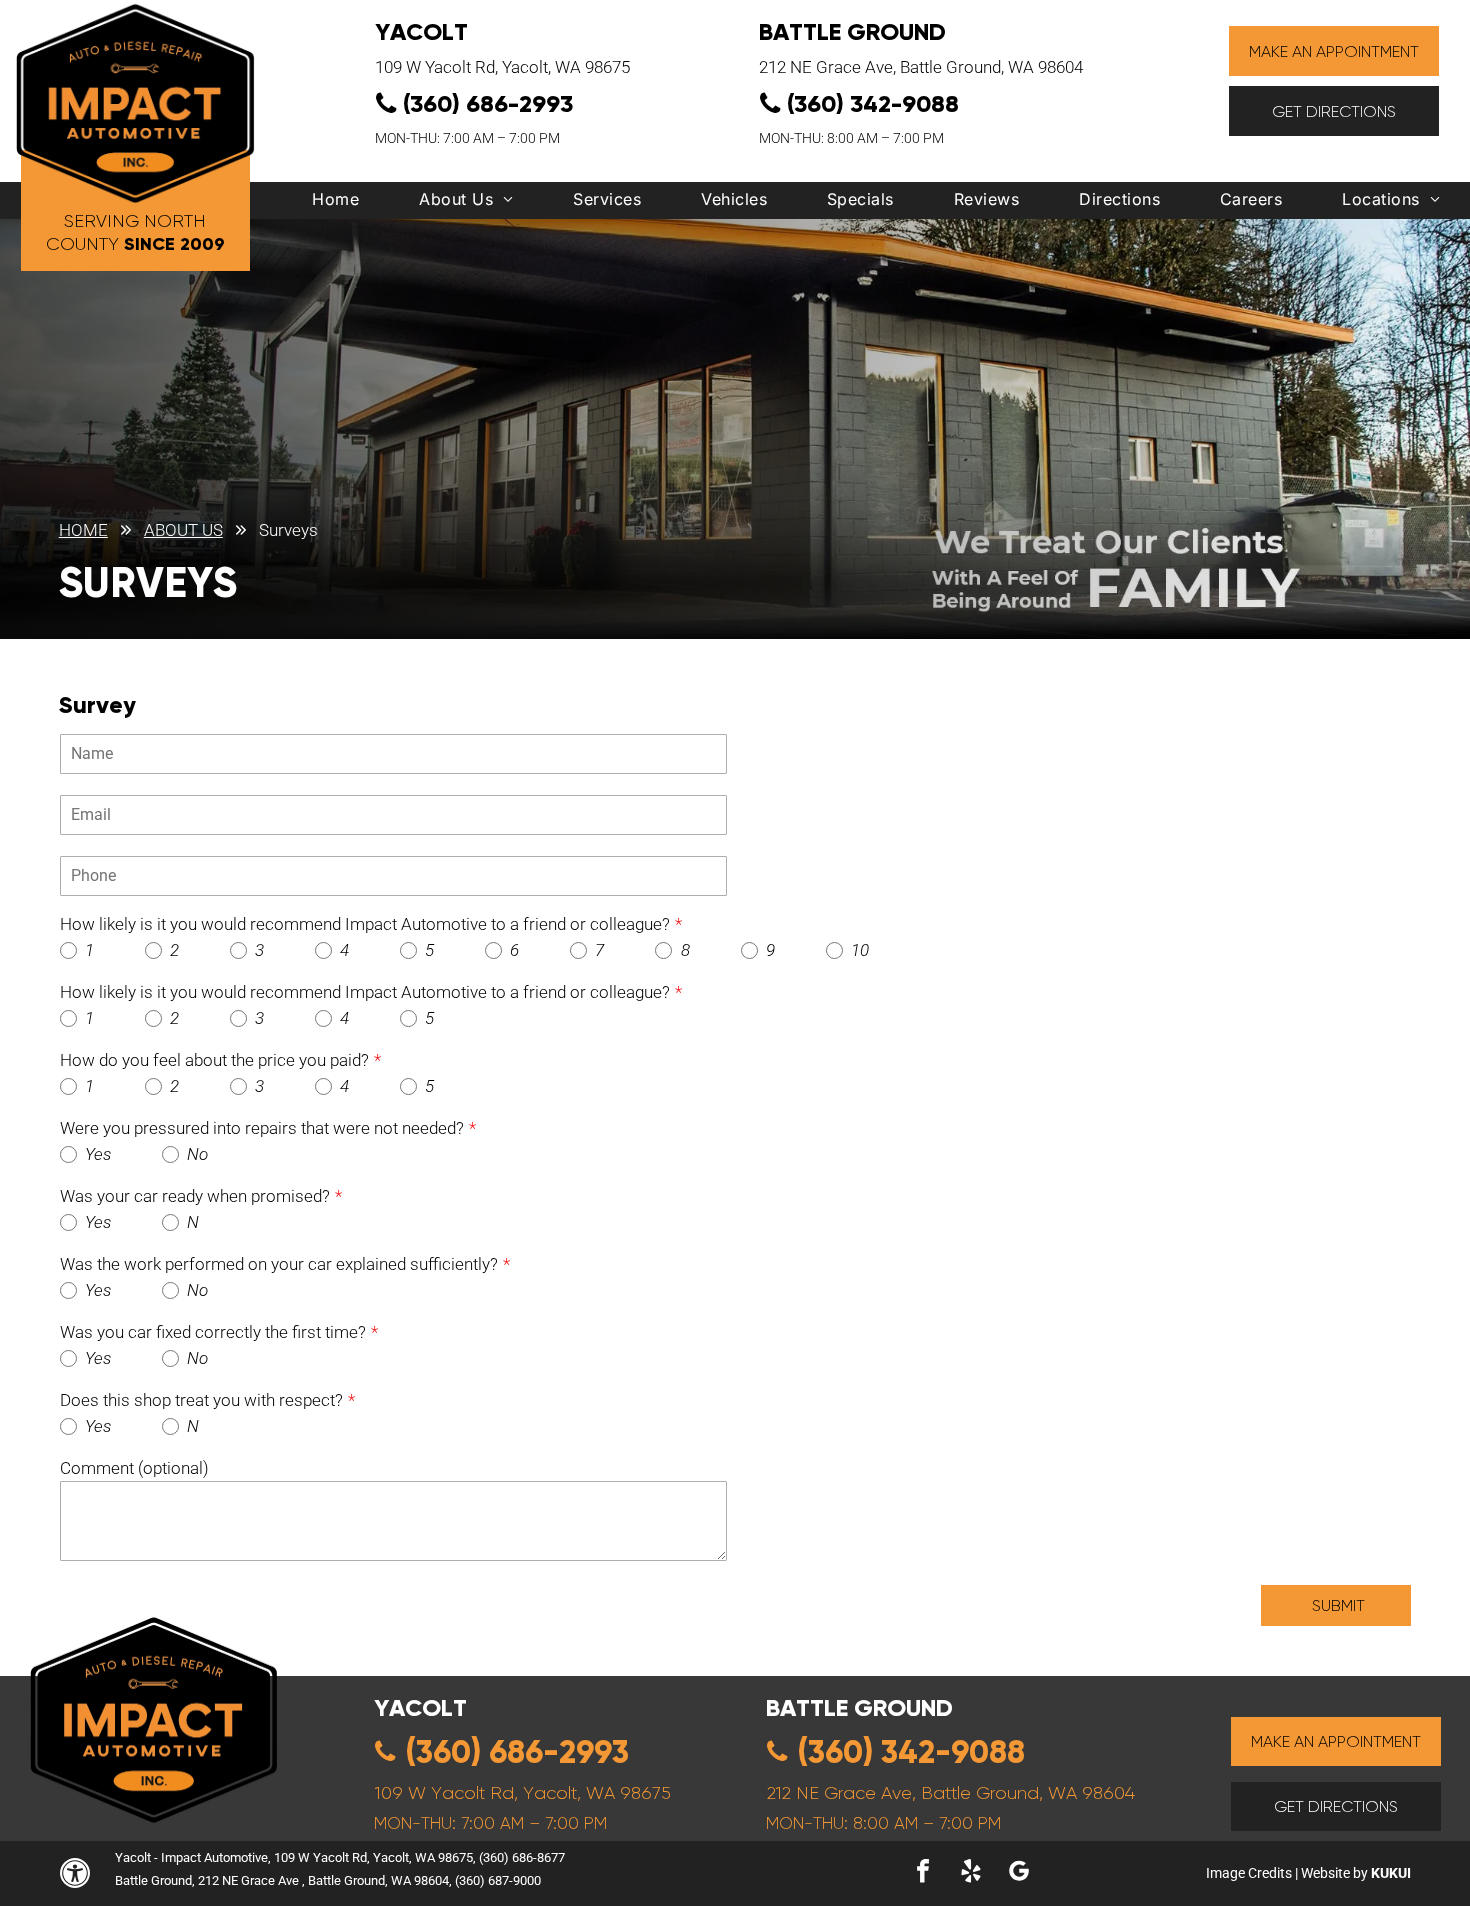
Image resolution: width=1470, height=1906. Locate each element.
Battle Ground (852, 31)
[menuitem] (335, 204)
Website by (1334, 1873)
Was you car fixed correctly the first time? (213, 1332)
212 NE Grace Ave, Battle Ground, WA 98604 (921, 67)
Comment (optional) (134, 1468)
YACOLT (421, 31)
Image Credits (1249, 1873)
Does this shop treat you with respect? (201, 1400)
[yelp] (971, 1873)
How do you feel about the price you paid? (214, 1060)
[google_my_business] (1019, 1873)
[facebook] (923, 1873)
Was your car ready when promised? (195, 1196)
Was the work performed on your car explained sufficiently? (279, 1264)
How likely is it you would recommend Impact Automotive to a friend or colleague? (365, 924)
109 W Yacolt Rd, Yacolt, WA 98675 (502, 67)
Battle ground (859, 1707)
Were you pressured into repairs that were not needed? (262, 1128)
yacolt (420, 1707)
